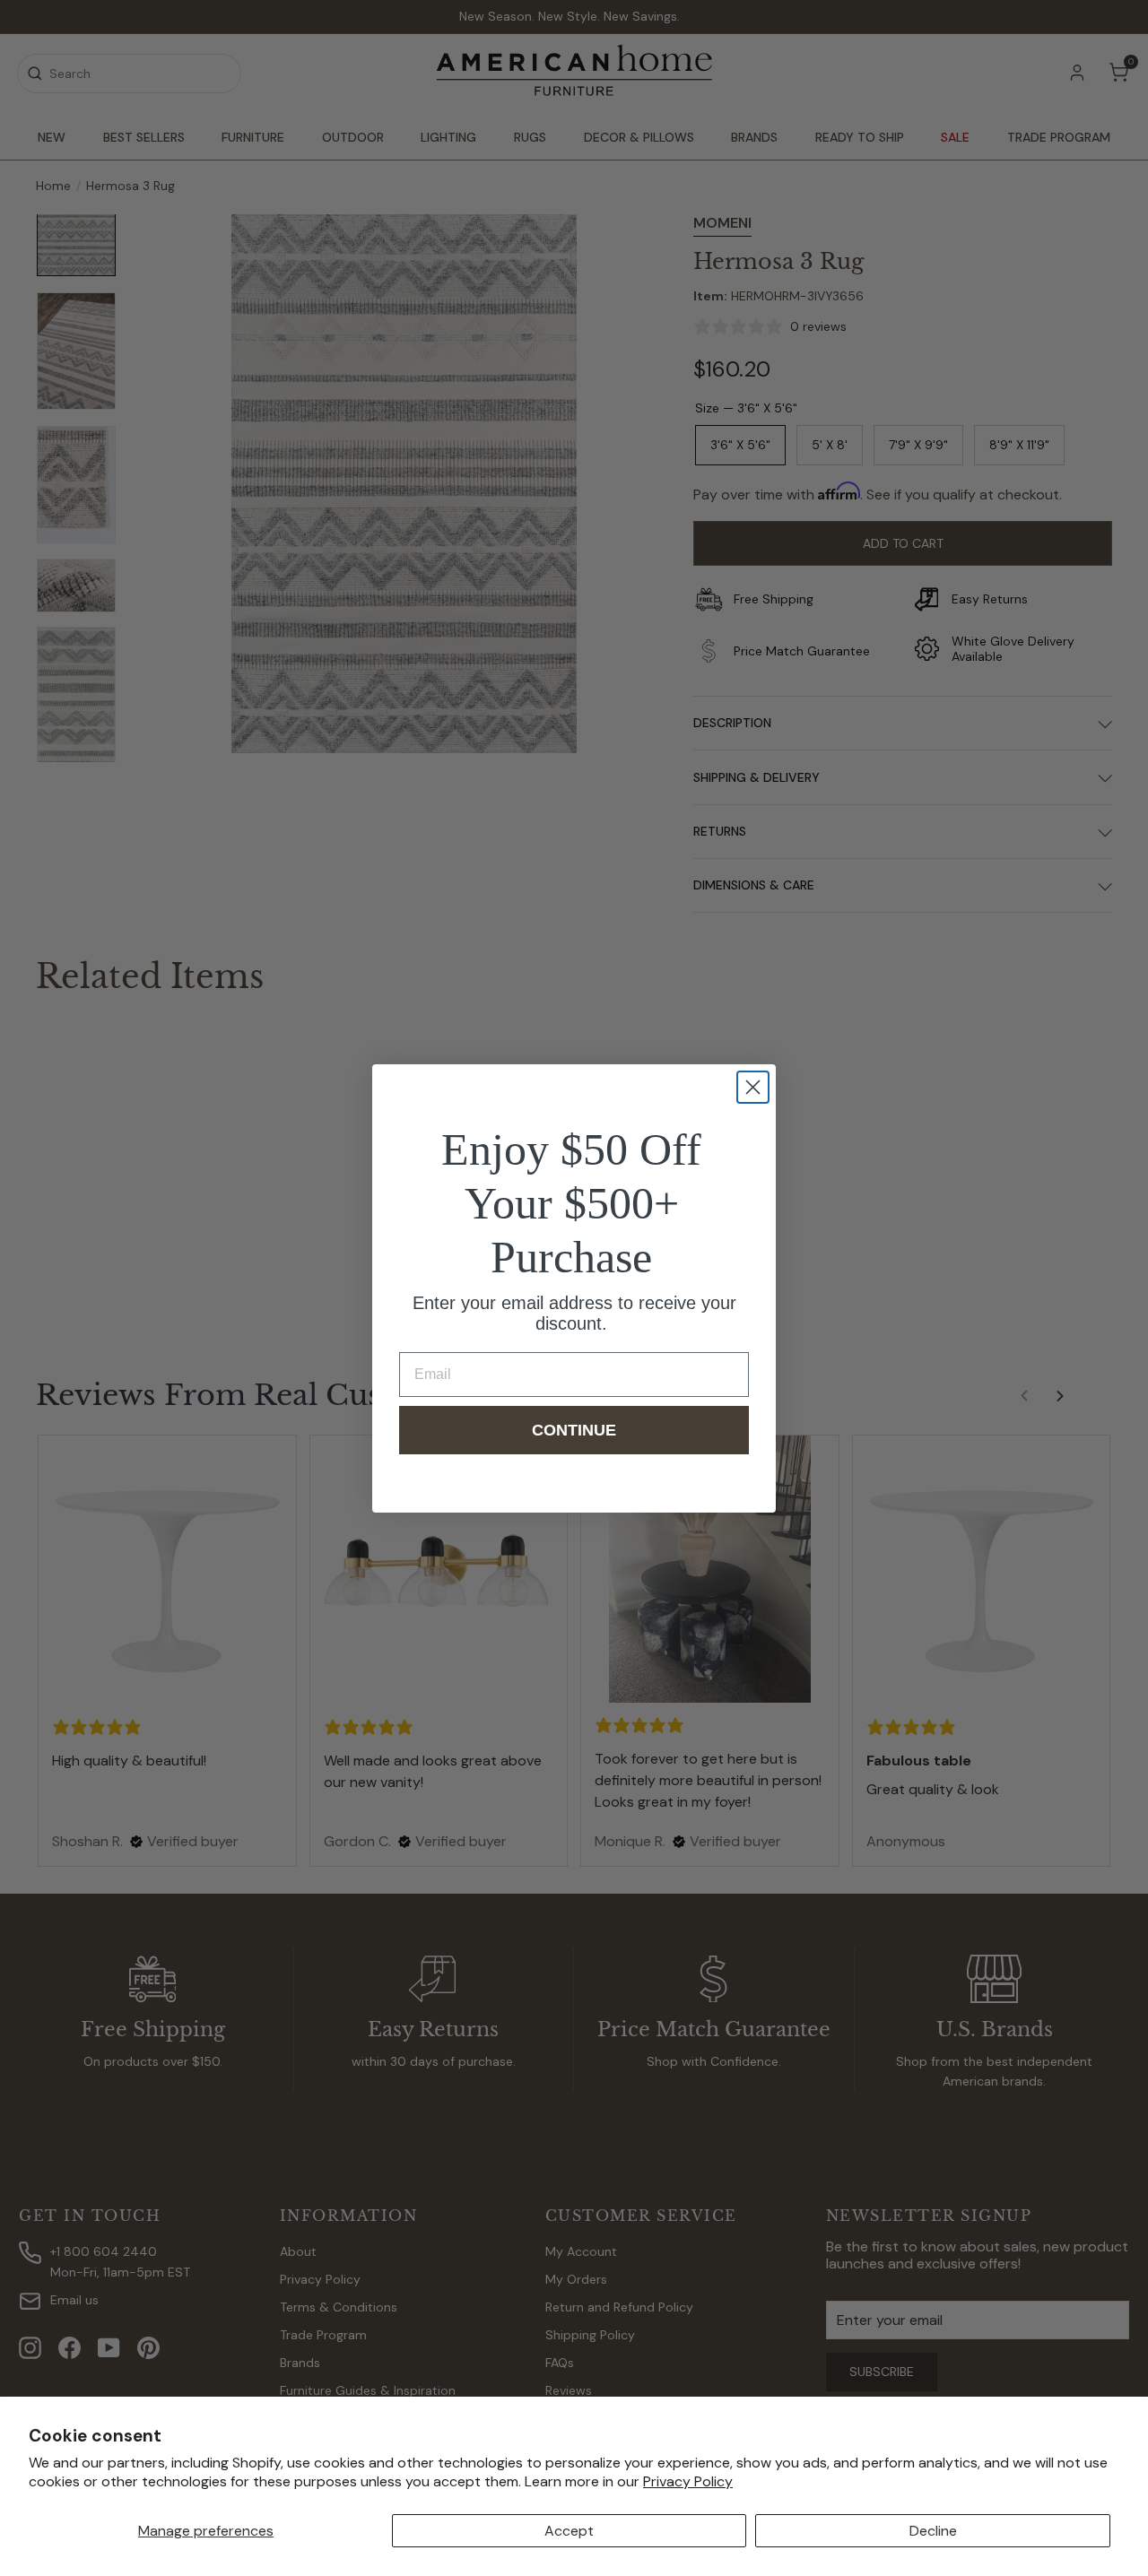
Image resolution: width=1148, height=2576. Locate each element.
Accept (569, 2531)
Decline (933, 2531)
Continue (574, 1430)
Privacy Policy (688, 2481)
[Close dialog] (753, 1087)
